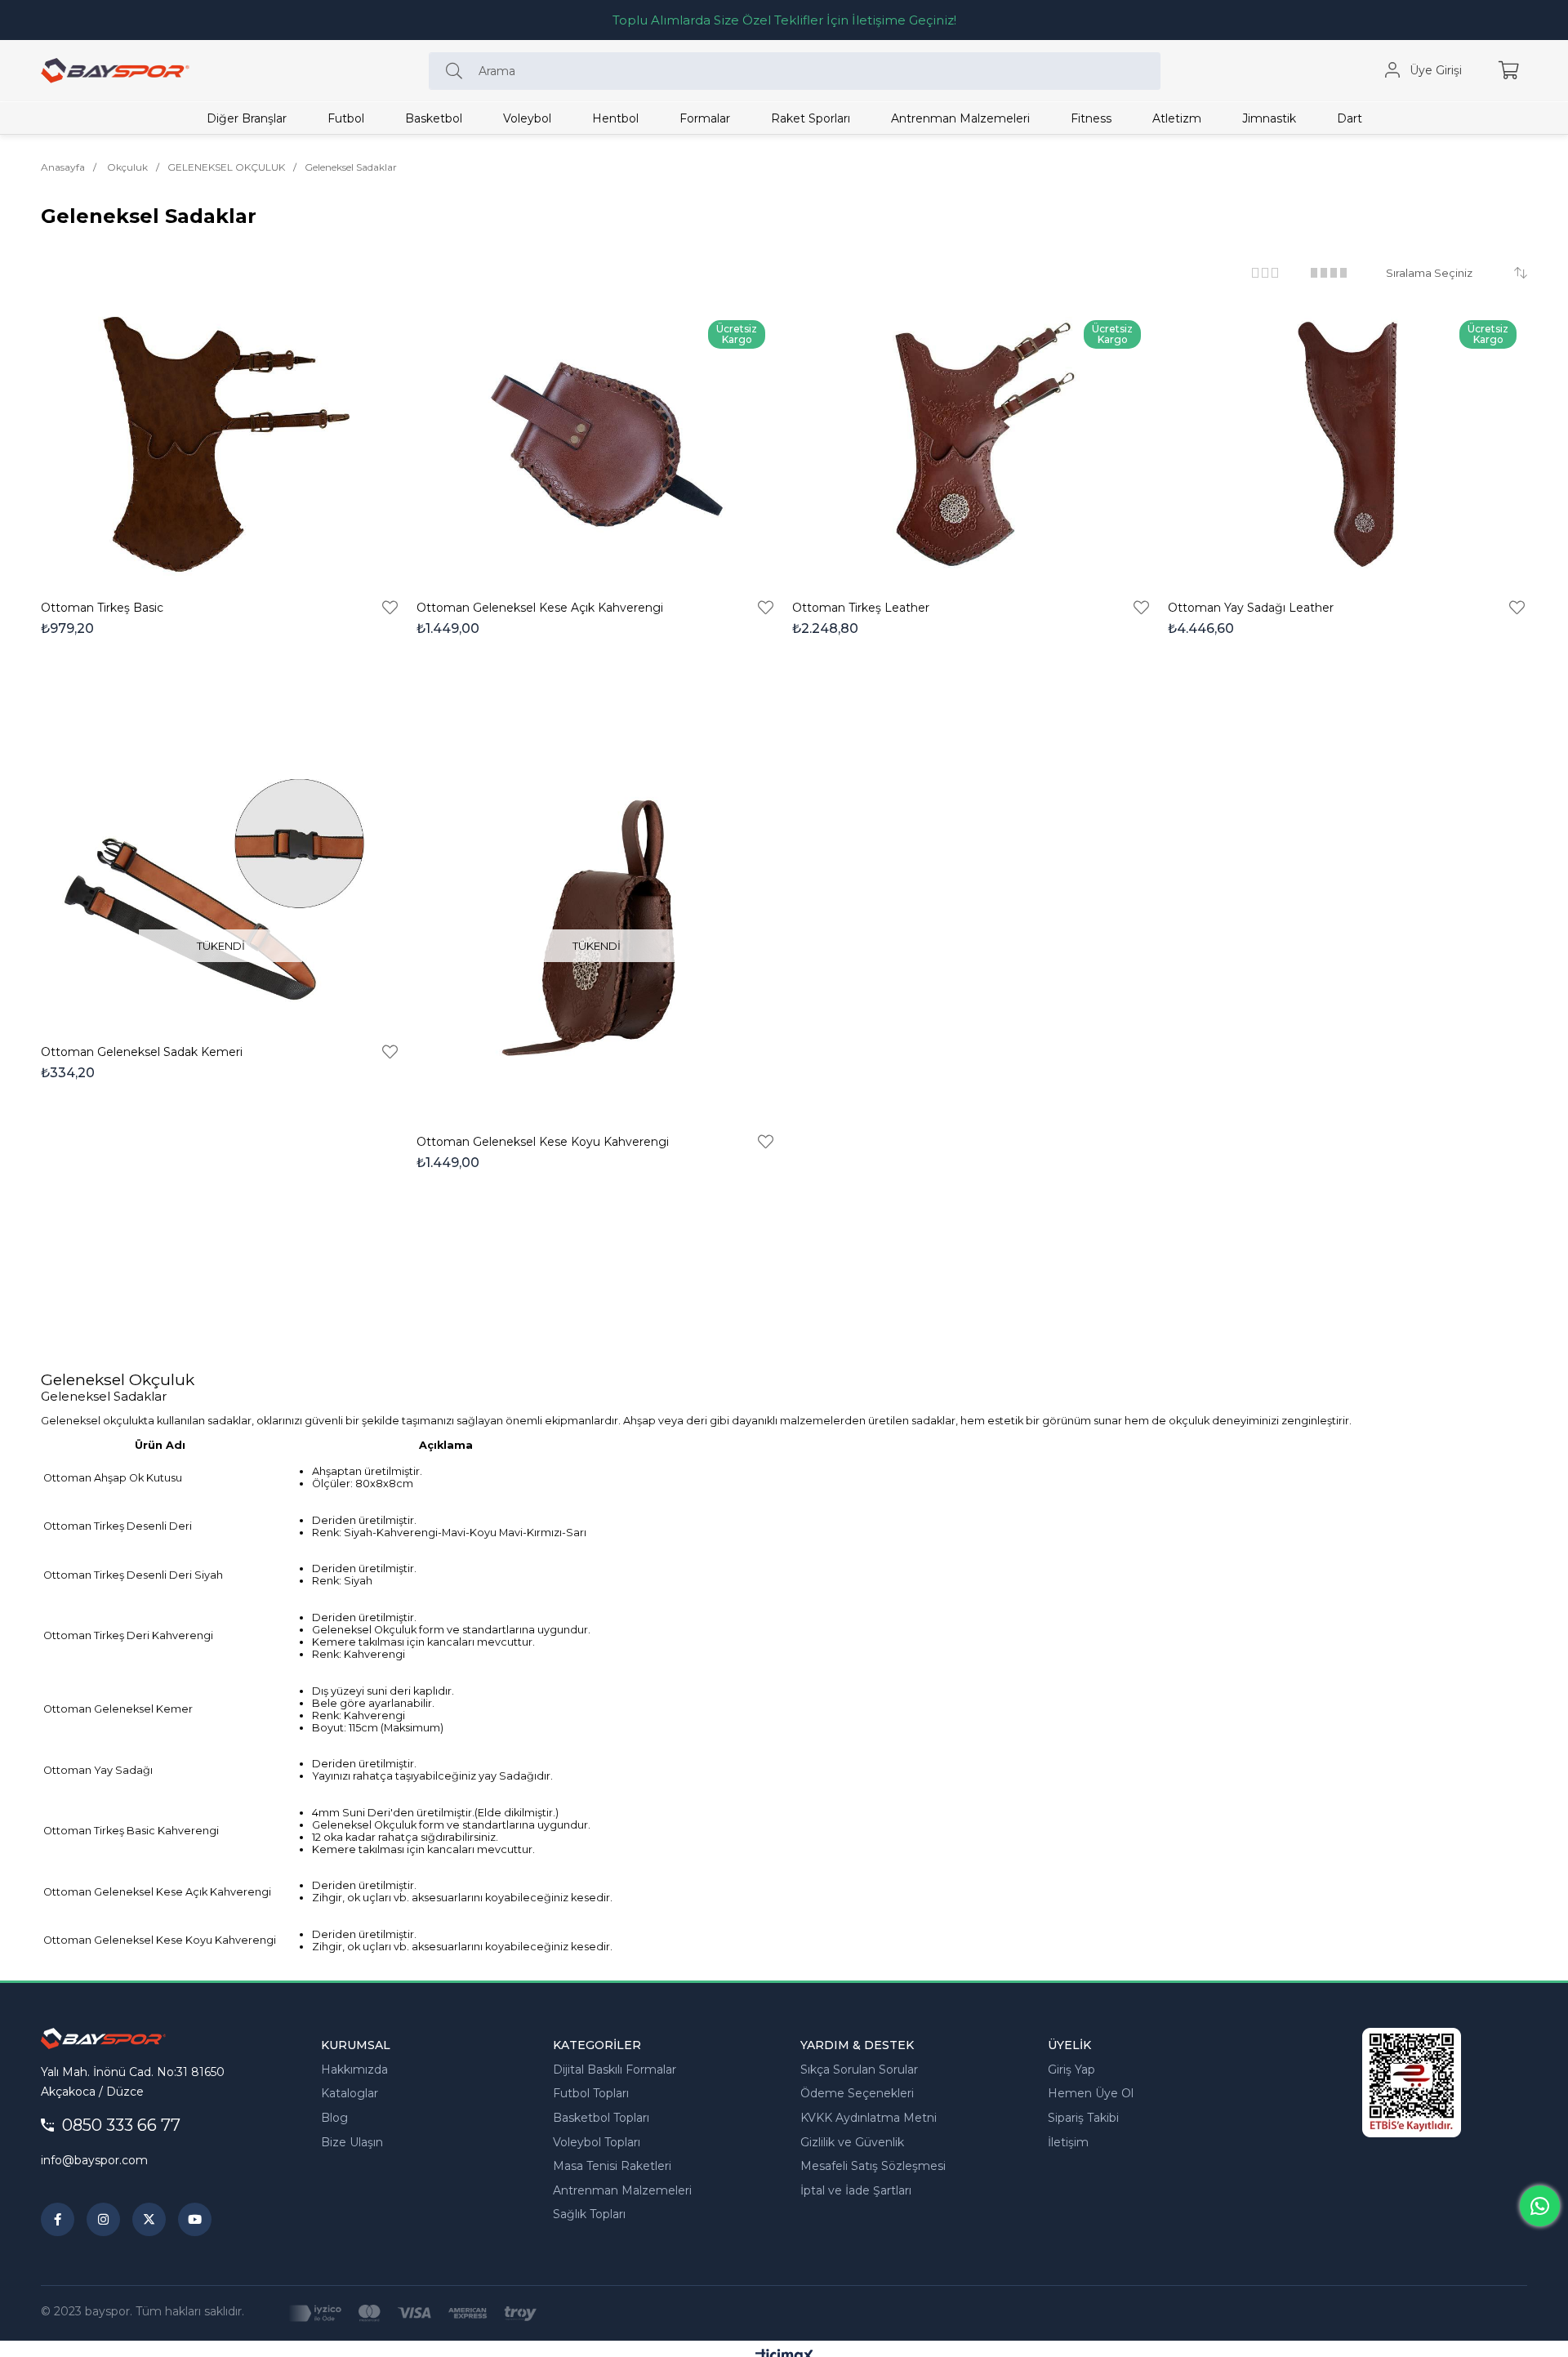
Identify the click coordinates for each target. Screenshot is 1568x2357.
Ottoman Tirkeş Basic (102, 608)
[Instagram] (103, 2219)
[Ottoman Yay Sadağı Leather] (1347, 444)
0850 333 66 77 (121, 2125)
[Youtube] (195, 2219)
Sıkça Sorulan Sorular (859, 2070)
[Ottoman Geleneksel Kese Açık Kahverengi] (596, 444)
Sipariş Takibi (1083, 2118)
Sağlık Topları (589, 2214)
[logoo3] (103, 2038)
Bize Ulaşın (352, 2142)
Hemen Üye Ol (1091, 2093)
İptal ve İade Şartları (856, 2190)
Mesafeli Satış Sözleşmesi (873, 2166)
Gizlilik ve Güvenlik (852, 2142)
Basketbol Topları (601, 2118)
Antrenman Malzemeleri (622, 2190)
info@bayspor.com (94, 2160)
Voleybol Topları (597, 2142)
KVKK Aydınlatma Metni (869, 2118)
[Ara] (458, 71)
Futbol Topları (591, 2093)
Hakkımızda (354, 2070)
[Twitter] (149, 2219)
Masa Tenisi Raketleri (612, 2166)
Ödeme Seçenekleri (857, 2093)
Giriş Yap (1071, 2070)
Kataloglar (350, 2093)
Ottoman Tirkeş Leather (861, 608)
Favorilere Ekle (390, 608)
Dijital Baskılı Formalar (615, 2070)
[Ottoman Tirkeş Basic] (220, 444)
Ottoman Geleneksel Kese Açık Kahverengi (540, 608)
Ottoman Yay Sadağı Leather (1251, 608)
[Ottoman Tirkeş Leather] (972, 444)
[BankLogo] (412, 2313)
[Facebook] (58, 2219)
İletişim (1068, 2142)
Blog (334, 2118)
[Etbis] (1412, 2083)
